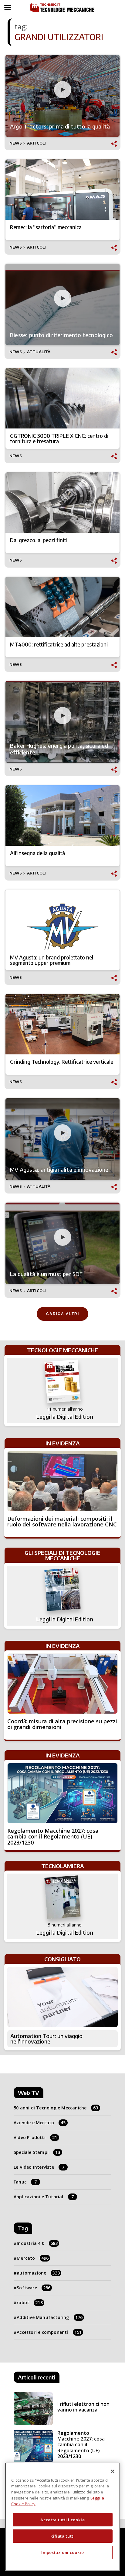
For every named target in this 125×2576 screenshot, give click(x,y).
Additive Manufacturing (50, 2317)
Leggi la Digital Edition (65, 1417)
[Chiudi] (113, 2471)
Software (34, 2288)
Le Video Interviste (39, 2167)
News (16, 143)
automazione (38, 2273)
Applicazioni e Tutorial (44, 2197)
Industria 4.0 (37, 2243)
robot (30, 2302)
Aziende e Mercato (40, 2123)
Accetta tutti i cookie (62, 2520)
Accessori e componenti (49, 2332)
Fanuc (25, 2182)
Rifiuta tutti (63, 2536)
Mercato (33, 2258)
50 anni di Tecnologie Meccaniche (56, 2108)
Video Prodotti (35, 2137)
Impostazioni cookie (62, 2552)
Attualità (39, 352)
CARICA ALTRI (63, 1314)
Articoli (37, 143)
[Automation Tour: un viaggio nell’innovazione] (62, 1997)
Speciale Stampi (37, 2152)
